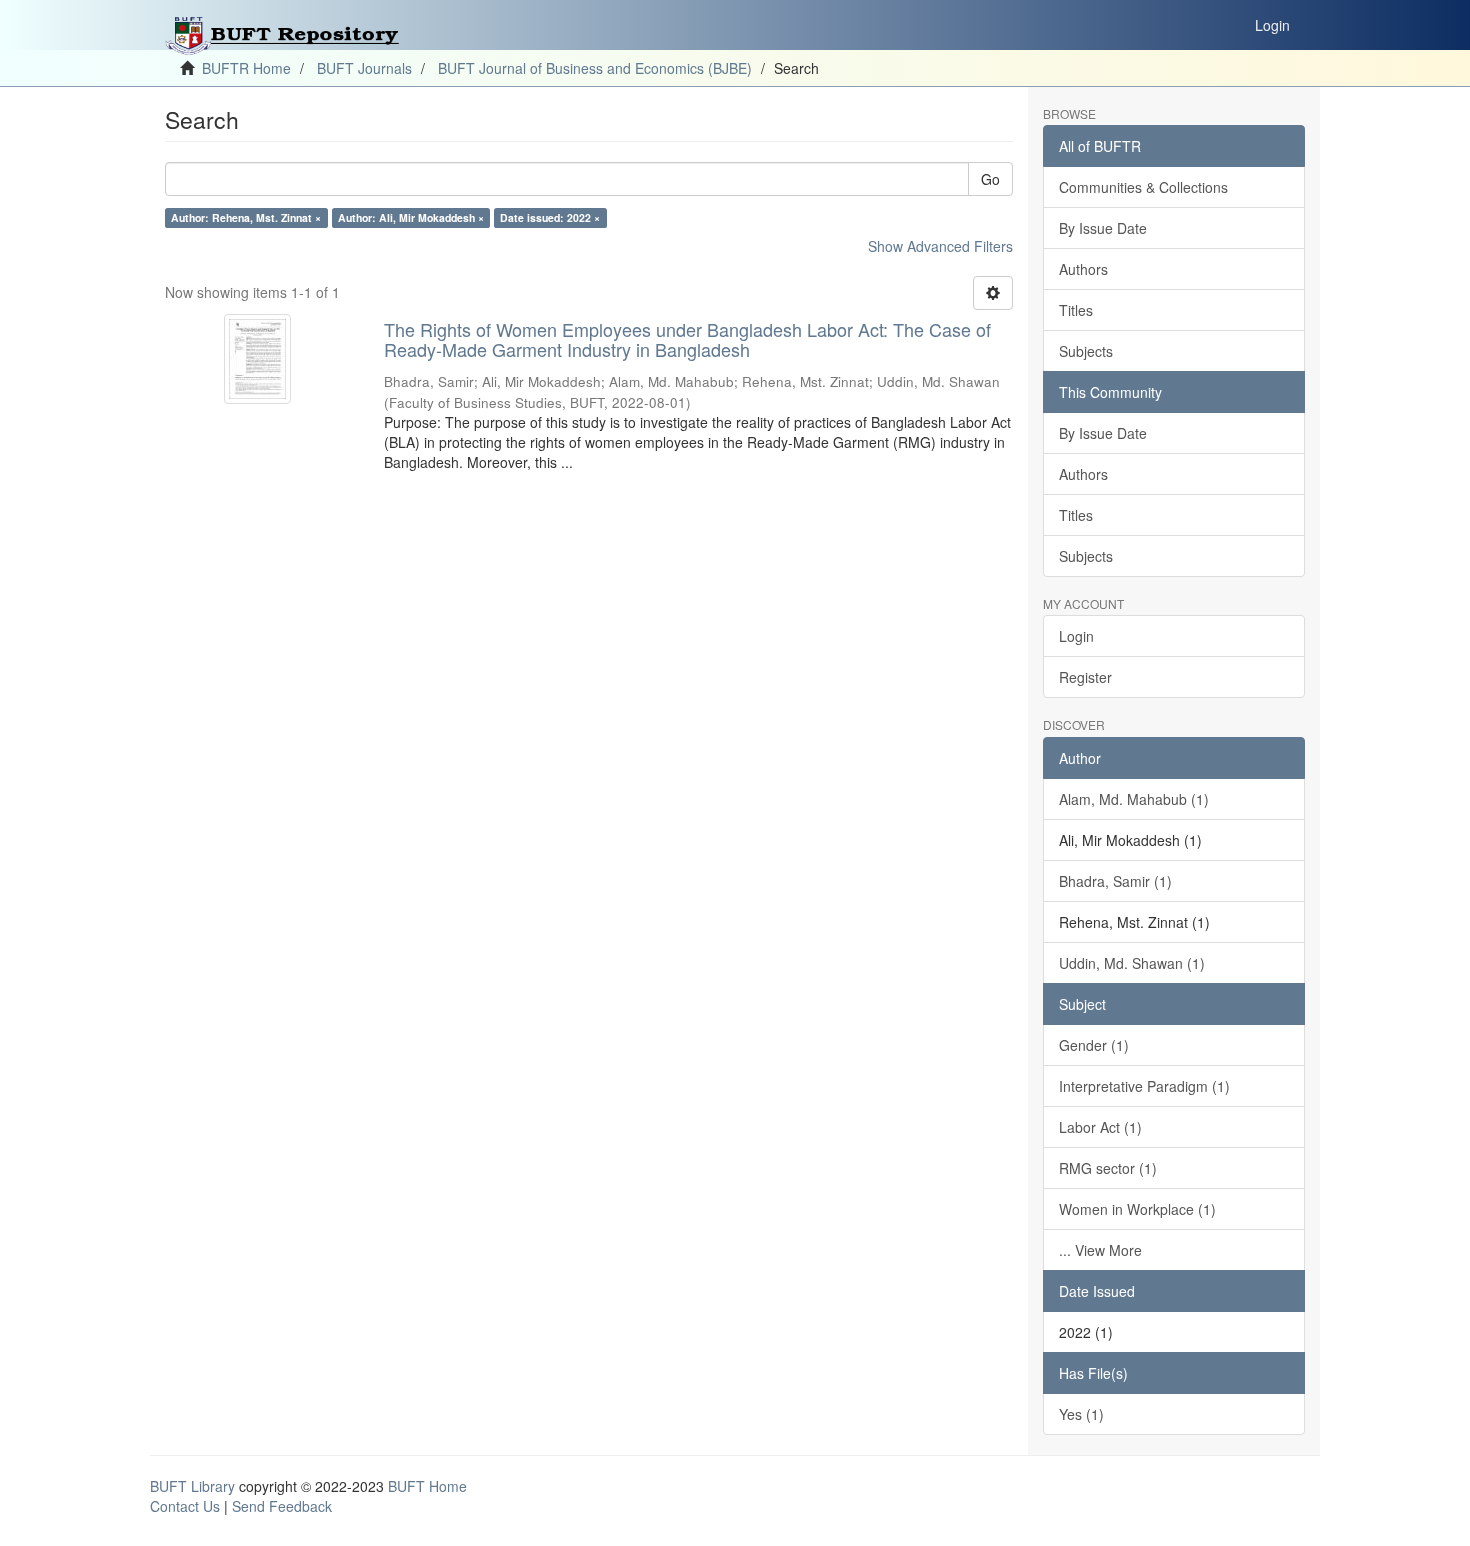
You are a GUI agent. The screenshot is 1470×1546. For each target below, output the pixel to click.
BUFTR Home (246, 68)
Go (990, 179)
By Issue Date (1103, 228)
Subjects (1086, 351)
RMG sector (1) (1108, 1168)
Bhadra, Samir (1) (1115, 881)
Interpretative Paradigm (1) (1144, 1086)
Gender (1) (1094, 1045)
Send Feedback (282, 1506)
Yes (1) (1081, 1414)
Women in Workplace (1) (1137, 1209)
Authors (1083, 269)
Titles (1076, 310)
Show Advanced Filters (940, 246)
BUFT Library (192, 1486)
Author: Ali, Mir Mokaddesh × (411, 217)
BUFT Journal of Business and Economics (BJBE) (595, 68)
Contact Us (185, 1506)
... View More (1100, 1250)
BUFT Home (427, 1486)
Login (1076, 636)
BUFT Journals (364, 68)
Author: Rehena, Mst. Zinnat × (246, 217)
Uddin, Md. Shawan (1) (1132, 963)
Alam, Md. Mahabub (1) (1134, 799)
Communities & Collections (1143, 187)
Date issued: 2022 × (550, 217)
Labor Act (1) (1100, 1127)
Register (1085, 677)
